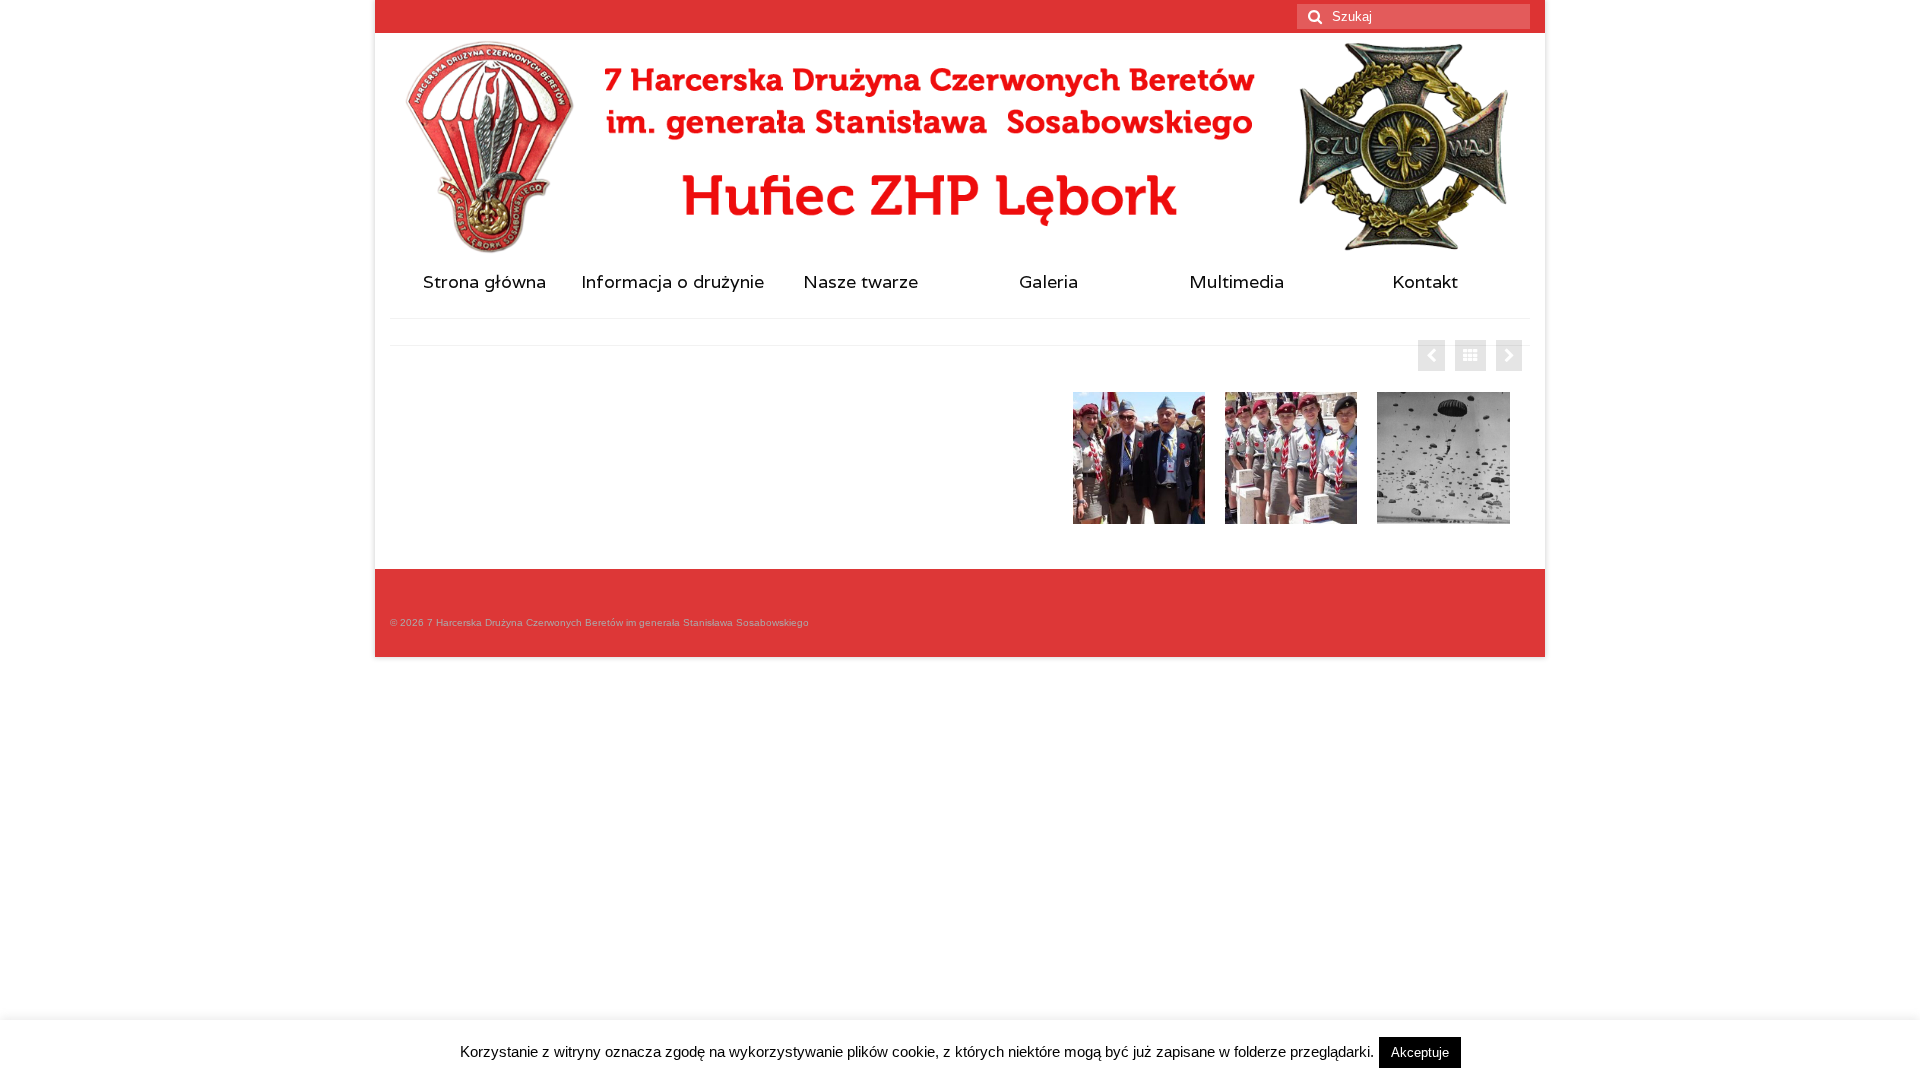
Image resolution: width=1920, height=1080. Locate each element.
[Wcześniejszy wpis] (1431, 355)
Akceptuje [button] (1420, 1052)
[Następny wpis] (1509, 355)
